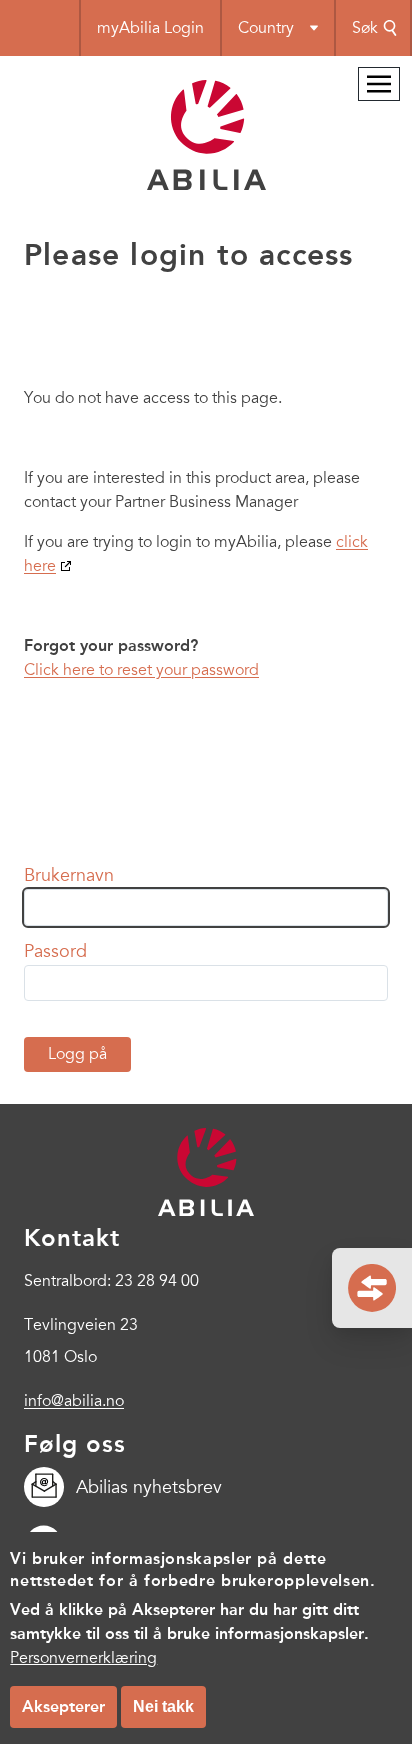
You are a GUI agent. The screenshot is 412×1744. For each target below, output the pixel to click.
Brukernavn (69, 875)
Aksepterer (63, 1706)
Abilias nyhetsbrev (149, 1487)
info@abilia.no (74, 1401)
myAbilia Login (150, 28)
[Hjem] (206, 185)
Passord (55, 951)
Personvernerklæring (83, 1658)
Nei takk (163, 1706)
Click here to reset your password (141, 670)
